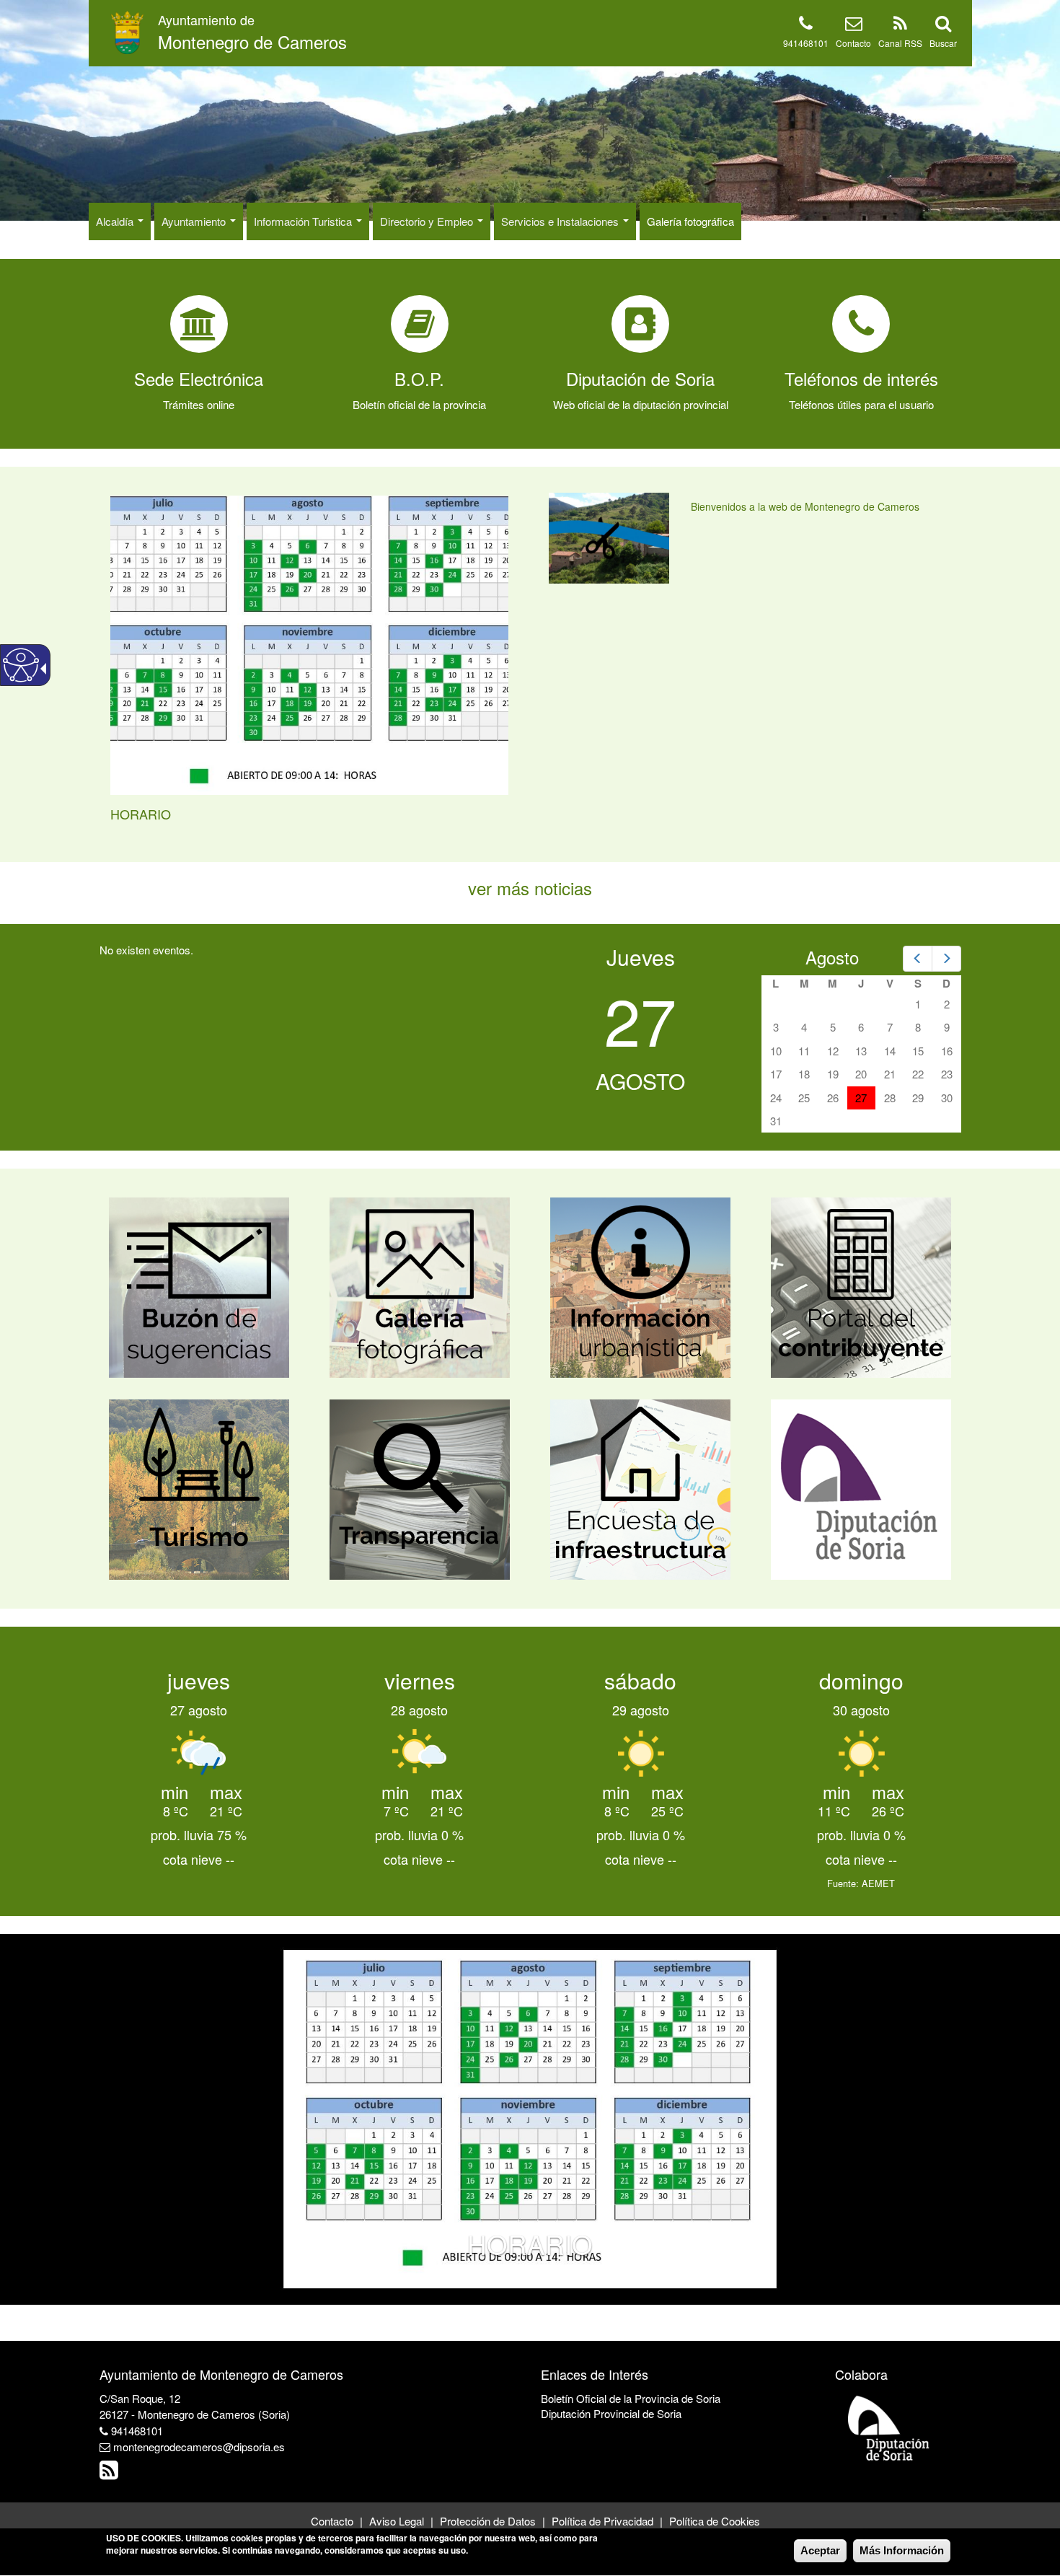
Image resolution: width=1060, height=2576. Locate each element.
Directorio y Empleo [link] (428, 221)
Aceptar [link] (820, 2550)
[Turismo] (199, 1488)
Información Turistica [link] (304, 221)
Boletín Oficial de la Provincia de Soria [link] (631, 2398)
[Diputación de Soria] (861, 1488)
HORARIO (141, 814)
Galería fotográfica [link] (690, 221)
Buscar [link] (943, 43)
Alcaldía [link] (116, 221)
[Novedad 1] (524, 2276)
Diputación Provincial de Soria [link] (611, 2413)
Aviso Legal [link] (397, 2521)
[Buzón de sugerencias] (199, 1286)
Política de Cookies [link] (715, 2521)
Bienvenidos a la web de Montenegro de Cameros (805, 506)
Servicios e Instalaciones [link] (561, 221)
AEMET (878, 1883)
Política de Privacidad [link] (602, 2521)
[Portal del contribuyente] (861, 1286)
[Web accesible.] (21, 665)
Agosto (832, 957)
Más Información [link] (902, 2550)
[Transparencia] (420, 1488)
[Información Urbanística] (640, 1286)
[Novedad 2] (536, 2276)
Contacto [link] (853, 43)
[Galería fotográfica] (420, 1286)
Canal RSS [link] (900, 43)
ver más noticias (530, 888)
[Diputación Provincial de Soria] (889, 2427)
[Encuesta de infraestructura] (640, 1488)
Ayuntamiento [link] (195, 221)
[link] (252, 32)
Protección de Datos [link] (488, 2521)
